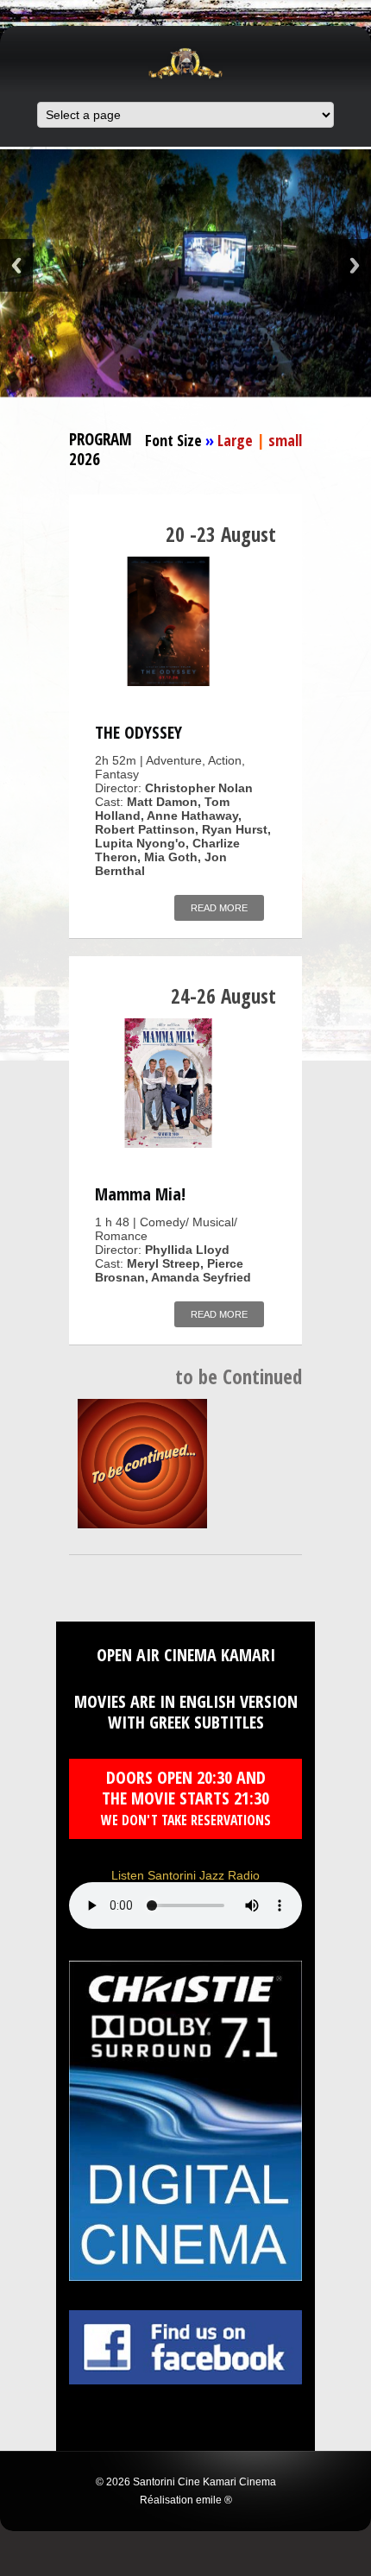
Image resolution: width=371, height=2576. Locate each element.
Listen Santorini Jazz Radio (185, 1875)
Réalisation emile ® (186, 2500)
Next (355, 265)
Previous (16, 265)
